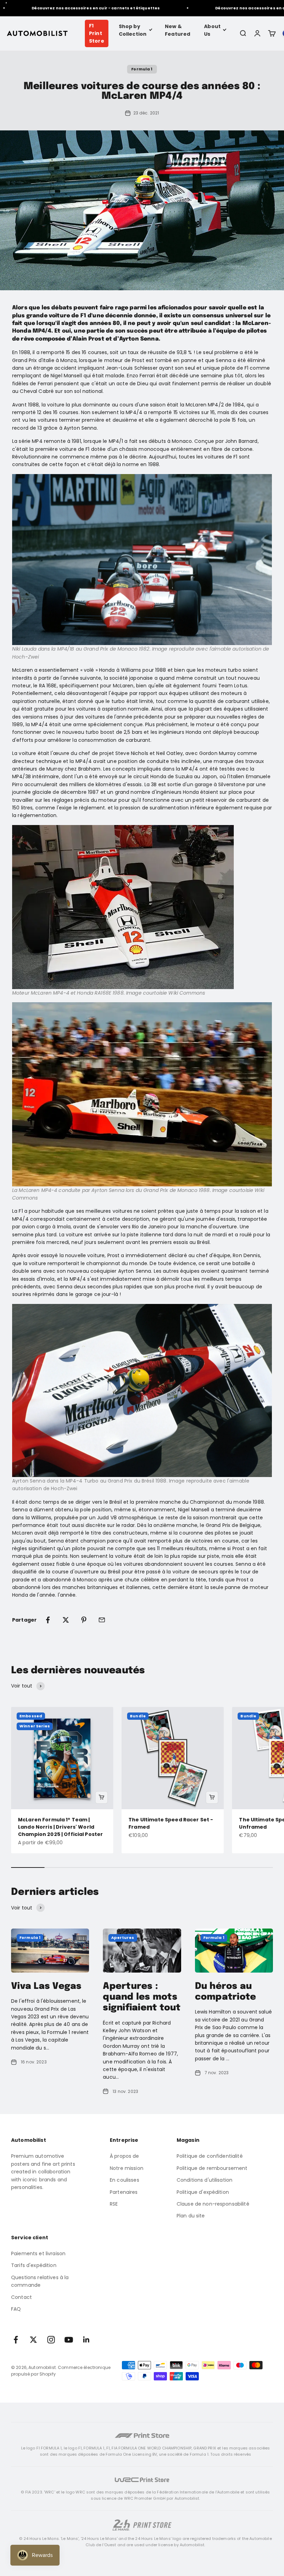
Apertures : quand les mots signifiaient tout (142, 1997)
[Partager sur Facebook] (48, 1620)
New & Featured (177, 30)
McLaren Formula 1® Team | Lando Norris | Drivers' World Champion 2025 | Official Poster (60, 1827)
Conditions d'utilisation (205, 2180)
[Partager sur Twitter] (66, 1620)
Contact (21, 2297)
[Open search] (243, 33)
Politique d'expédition (203, 2192)
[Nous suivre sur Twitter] (33, 2340)
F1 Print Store (97, 33)
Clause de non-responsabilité (213, 2204)
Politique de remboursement (212, 2168)
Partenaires (124, 2192)
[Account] (257, 33)
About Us (212, 30)
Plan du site (191, 2216)
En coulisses (125, 2180)
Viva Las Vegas (46, 1986)
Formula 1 (142, 69)
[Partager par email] (102, 1620)
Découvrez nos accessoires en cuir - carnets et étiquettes (78, 8)
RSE (114, 2204)
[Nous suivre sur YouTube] (69, 2340)
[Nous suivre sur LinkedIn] (86, 2340)
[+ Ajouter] (101, 1797)
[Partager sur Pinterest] (84, 1620)
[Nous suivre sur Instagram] (51, 2340)
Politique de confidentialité (210, 2156)
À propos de (125, 2156)
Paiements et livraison (38, 2253)
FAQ (16, 2309)
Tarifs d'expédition (34, 2265)
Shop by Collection (133, 30)
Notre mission (127, 2168)
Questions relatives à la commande (40, 2281)
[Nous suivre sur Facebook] (16, 2340)
